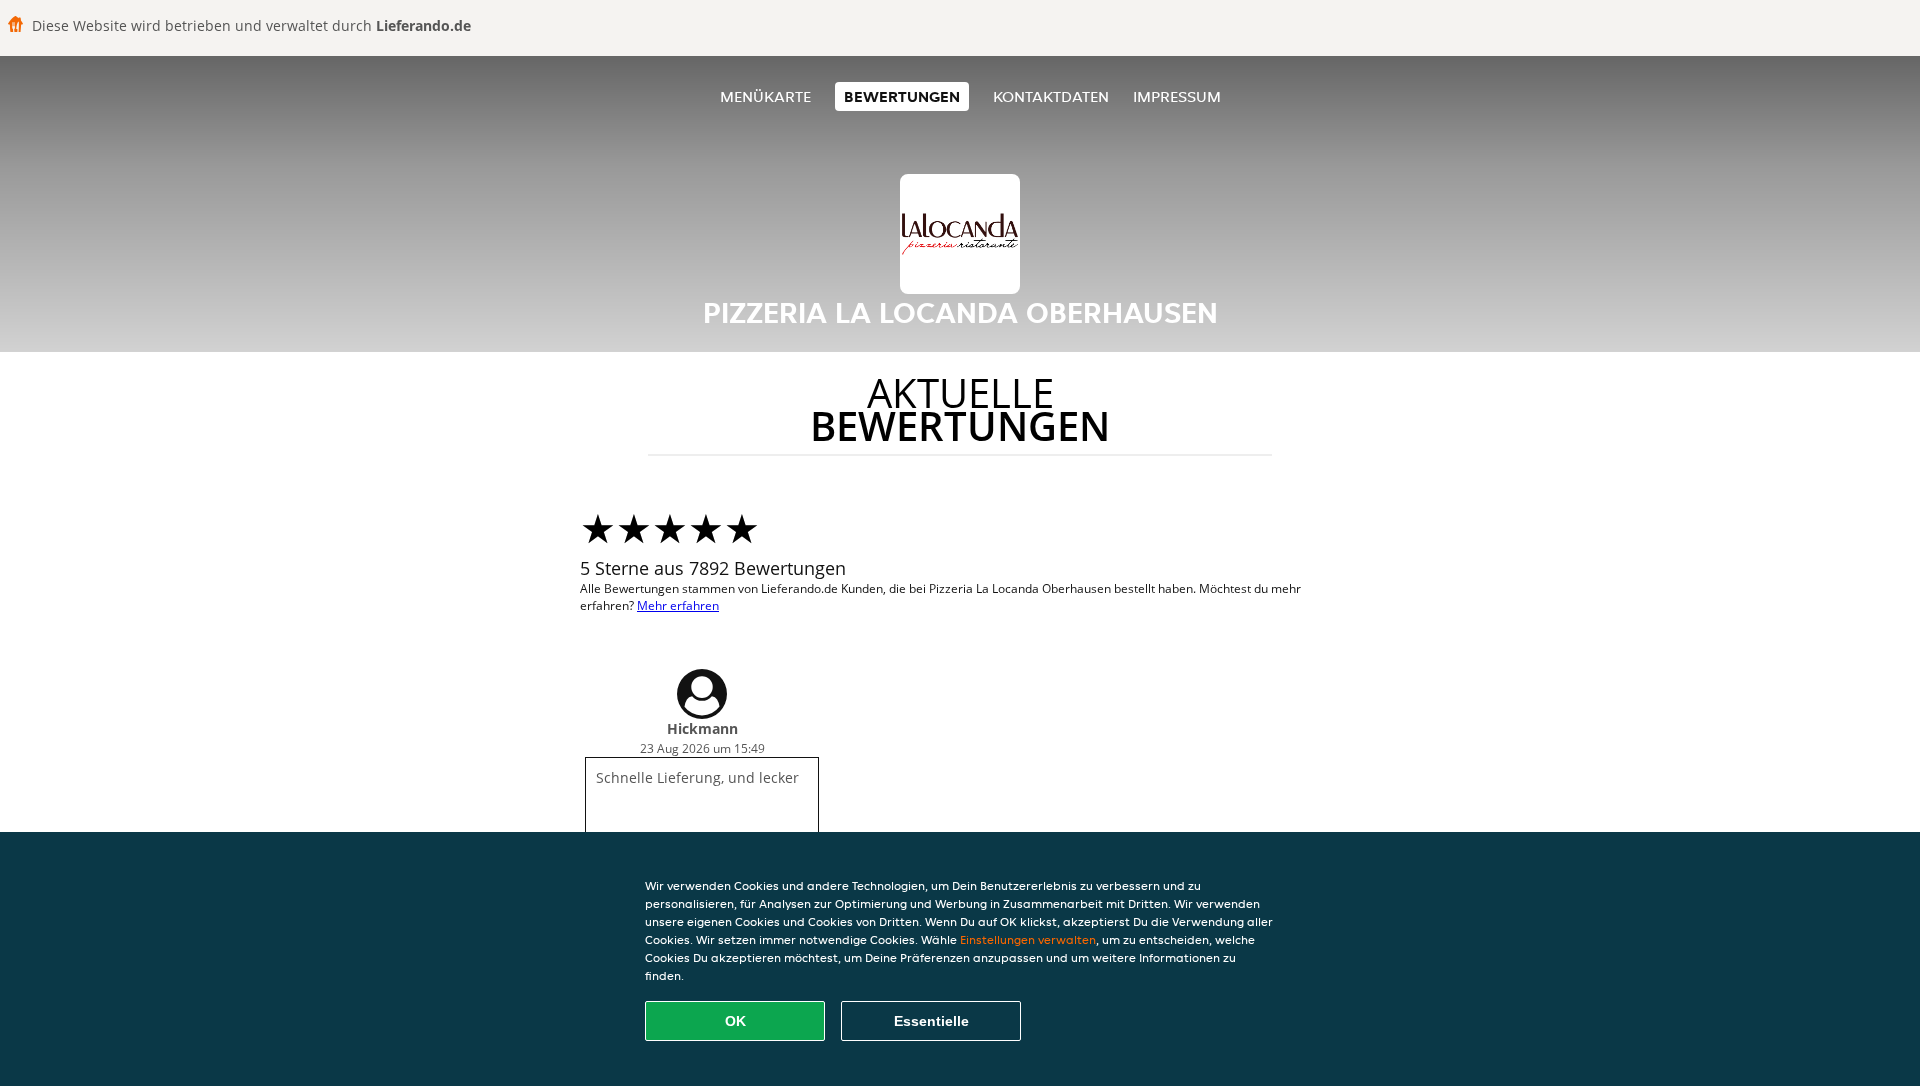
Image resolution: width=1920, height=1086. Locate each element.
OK (735, 1021)
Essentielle (931, 1021)
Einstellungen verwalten (1028, 939)
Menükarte (765, 96)
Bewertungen (902, 96)
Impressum (1177, 96)
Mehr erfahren (678, 605)
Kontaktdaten (1051, 96)
